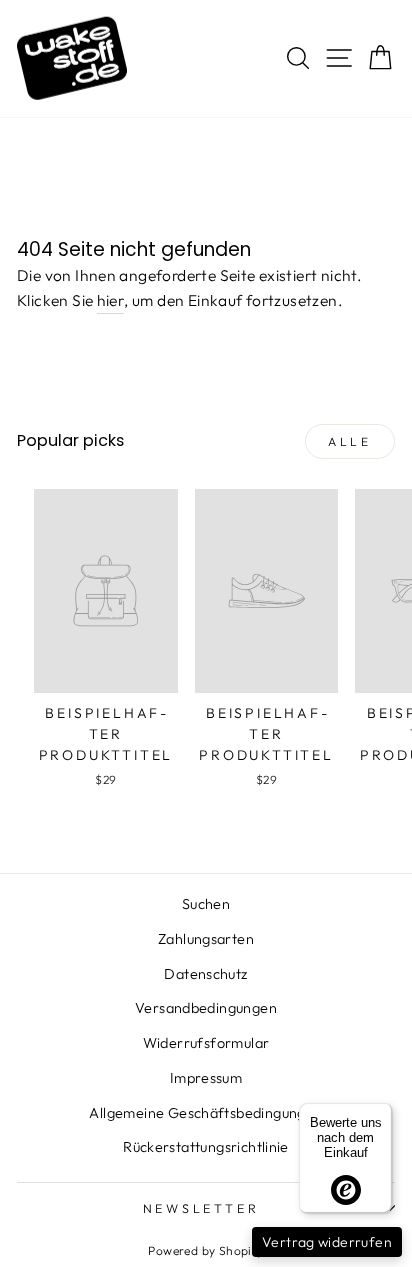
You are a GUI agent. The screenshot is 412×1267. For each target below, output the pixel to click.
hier (111, 300)
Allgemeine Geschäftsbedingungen (205, 1113)
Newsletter (201, 1208)
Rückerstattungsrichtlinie (206, 1147)
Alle (349, 441)
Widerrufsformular (206, 1043)
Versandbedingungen (206, 1008)
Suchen (206, 904)
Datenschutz (205, 974)
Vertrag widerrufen (327, 1242)
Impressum (206, 1078)
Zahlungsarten (206, 939)
